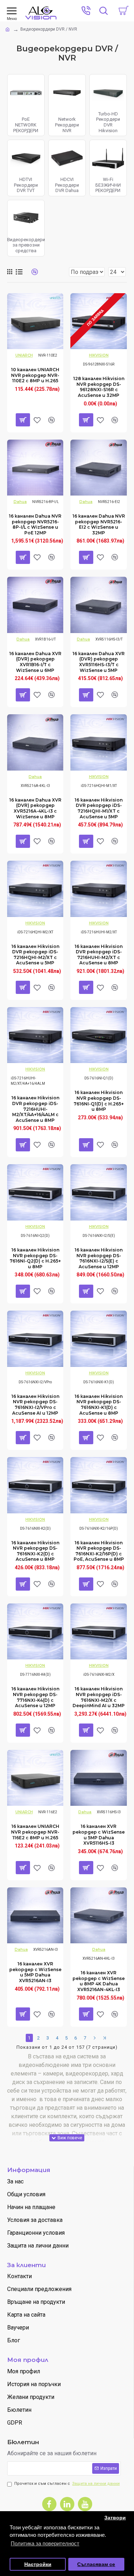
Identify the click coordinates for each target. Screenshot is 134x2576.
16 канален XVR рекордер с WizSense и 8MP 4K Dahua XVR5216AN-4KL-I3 (99, 1981)
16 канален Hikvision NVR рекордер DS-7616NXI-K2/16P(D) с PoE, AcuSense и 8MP (99, 1551)
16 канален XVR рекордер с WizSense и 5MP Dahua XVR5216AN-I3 (35, 1972)
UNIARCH (24, 355)
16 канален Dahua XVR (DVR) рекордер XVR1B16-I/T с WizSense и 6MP (35, 662)
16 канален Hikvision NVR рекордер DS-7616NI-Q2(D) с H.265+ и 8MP (35, 1258)
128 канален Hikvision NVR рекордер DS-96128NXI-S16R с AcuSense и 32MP (99, 387)
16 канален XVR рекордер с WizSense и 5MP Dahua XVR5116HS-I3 (99, 1835)
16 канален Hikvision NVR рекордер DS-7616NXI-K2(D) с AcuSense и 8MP (35, 1551)
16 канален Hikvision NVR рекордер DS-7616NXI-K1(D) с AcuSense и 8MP (99, 1405)
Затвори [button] (115, 2518)
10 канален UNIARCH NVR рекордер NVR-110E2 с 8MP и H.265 (35, 375)
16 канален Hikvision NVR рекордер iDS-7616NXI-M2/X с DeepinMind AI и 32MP (99, 1697)
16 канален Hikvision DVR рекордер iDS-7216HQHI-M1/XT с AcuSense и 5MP (99, 808)
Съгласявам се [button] (96, 2564)
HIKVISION (99, 355)
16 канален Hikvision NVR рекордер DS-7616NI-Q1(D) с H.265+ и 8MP (99, 1101)
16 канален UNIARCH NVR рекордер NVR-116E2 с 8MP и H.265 (35, 1832)
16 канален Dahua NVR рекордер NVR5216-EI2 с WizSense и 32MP (99, 524)
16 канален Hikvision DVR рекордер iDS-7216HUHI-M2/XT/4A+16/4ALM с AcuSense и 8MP (35, 1109)
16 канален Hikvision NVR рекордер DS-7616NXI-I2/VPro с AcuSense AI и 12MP (35, 1405)
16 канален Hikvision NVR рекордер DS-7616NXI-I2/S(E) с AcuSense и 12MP (99, 1258)
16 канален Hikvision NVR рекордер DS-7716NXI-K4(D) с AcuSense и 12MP (35, 1697)
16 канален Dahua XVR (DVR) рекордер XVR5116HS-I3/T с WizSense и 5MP (99, 662)
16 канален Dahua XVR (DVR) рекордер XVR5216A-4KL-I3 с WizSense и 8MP (35, 808)
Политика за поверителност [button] (45, 2543)
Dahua (20, 502)
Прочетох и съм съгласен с (67, 2484)
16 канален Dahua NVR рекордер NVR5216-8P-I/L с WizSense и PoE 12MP (35, 524)
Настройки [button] (38, 2564)
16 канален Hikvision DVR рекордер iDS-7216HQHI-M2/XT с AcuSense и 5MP (35, 955)
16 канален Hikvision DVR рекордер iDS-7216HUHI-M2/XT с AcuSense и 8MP (99, 955)
